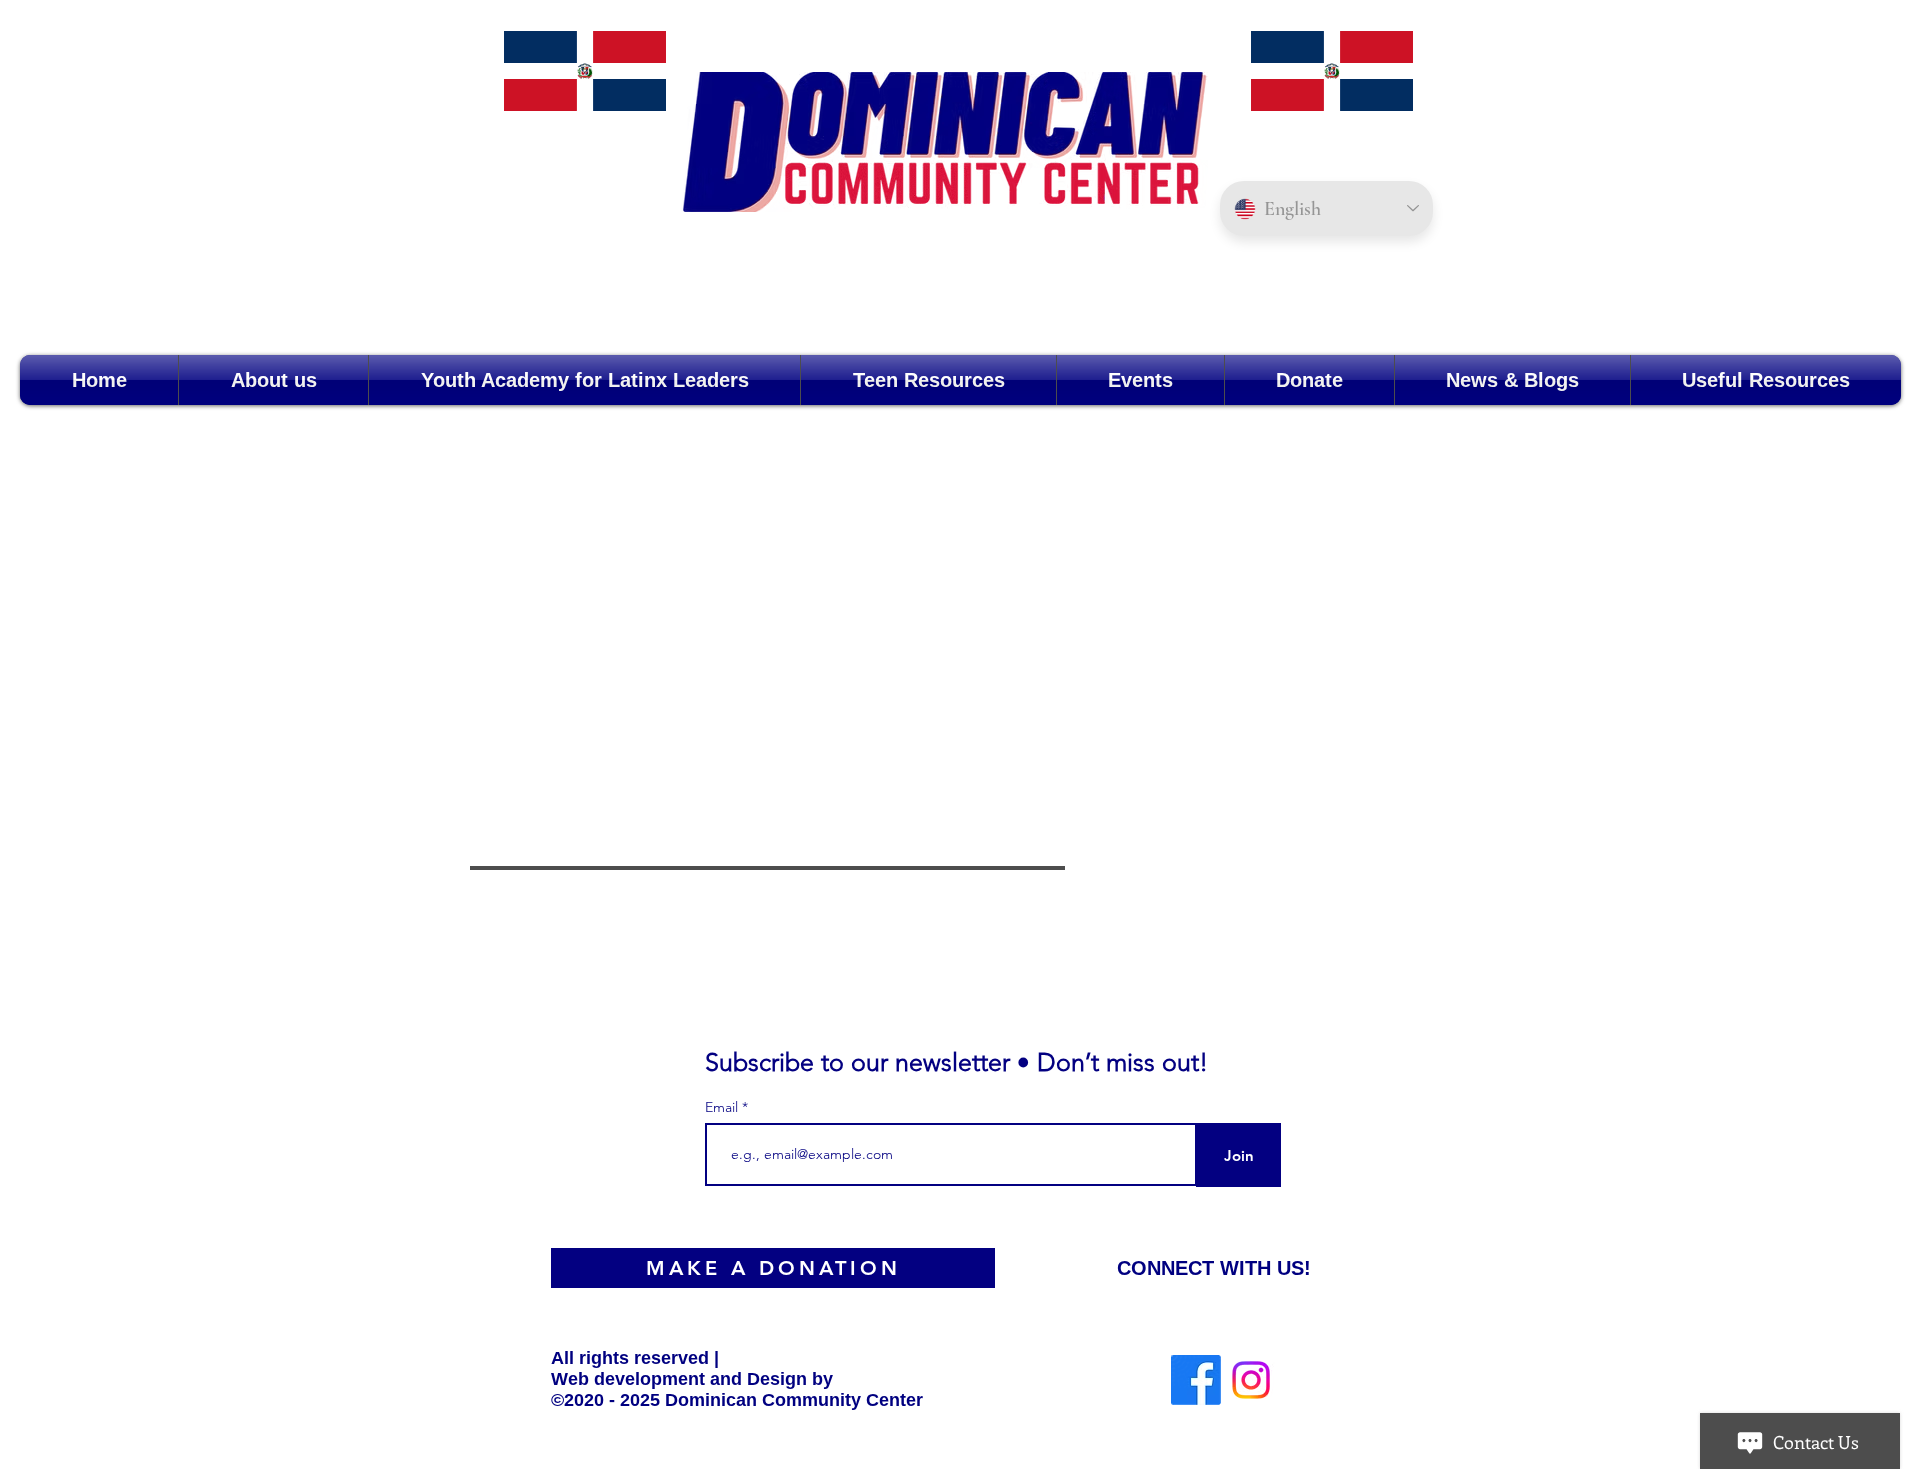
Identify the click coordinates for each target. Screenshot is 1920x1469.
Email (723, 1107)
